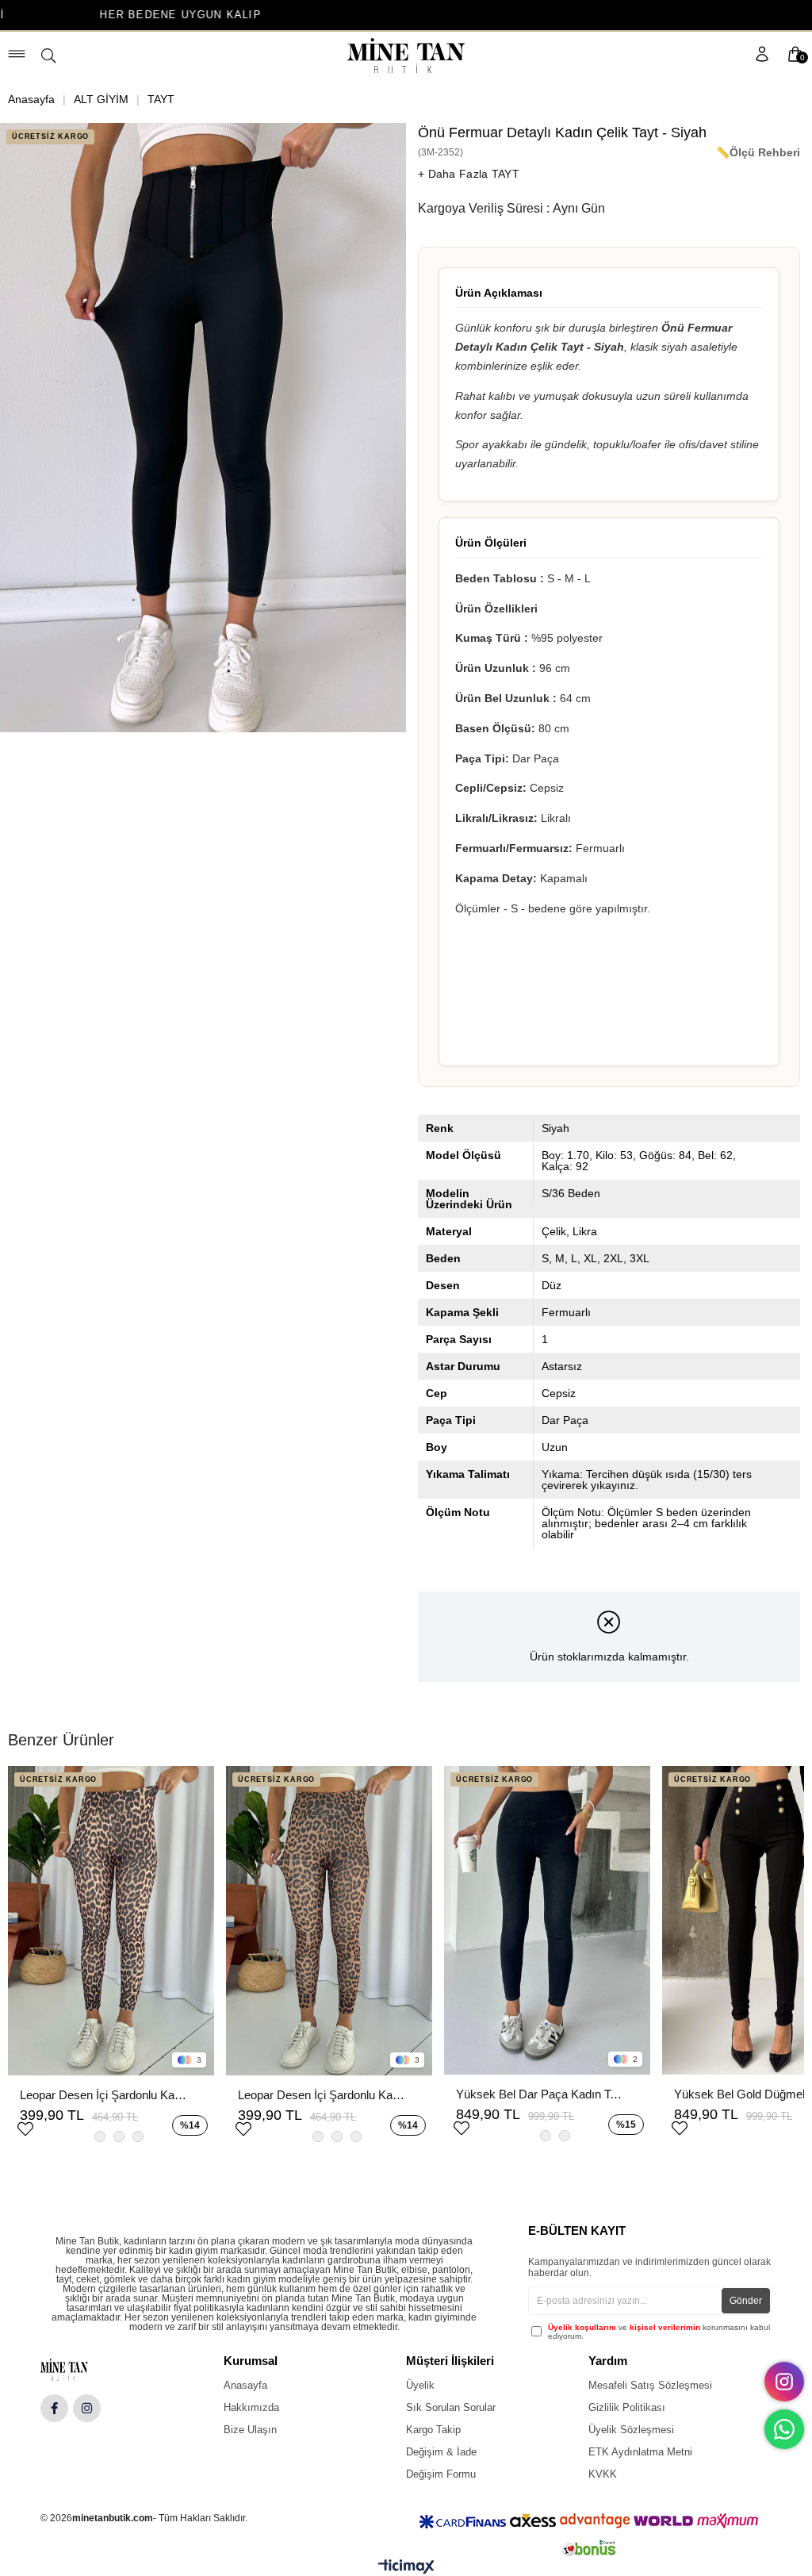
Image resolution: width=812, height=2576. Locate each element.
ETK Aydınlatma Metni (640, 2452)
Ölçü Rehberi (765, 152)
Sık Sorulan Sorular (451, 2407)
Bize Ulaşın (250, 2430)
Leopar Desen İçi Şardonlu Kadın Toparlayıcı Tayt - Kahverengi (321, 2095)
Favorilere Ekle (25, 2127)
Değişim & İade (441, 2452)
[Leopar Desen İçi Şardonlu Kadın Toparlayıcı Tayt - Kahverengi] (329, 1921)
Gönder (746, 2301)
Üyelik (420, 2385)
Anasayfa (245, 2385)
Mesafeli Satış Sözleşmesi (650, 2385)
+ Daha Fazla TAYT (469, 174)
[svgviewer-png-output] (77, 2370)
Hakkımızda (251, 2407)
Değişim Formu (441, 2474)
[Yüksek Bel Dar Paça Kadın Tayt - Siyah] (547, 1921)
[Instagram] (87, 2408)
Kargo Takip (433, 2430)
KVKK (603, 2474)
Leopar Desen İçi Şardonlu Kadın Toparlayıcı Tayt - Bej (103, 2095)
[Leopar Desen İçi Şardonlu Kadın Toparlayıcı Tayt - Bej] (111, 1921)
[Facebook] (54, 2408)
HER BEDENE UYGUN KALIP (84, 15)
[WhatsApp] (784, 2429)
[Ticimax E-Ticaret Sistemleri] (406, 2570)
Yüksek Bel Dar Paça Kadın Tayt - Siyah (539, 2094)
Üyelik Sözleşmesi (631, 2430)
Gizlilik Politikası (627, 2407)
